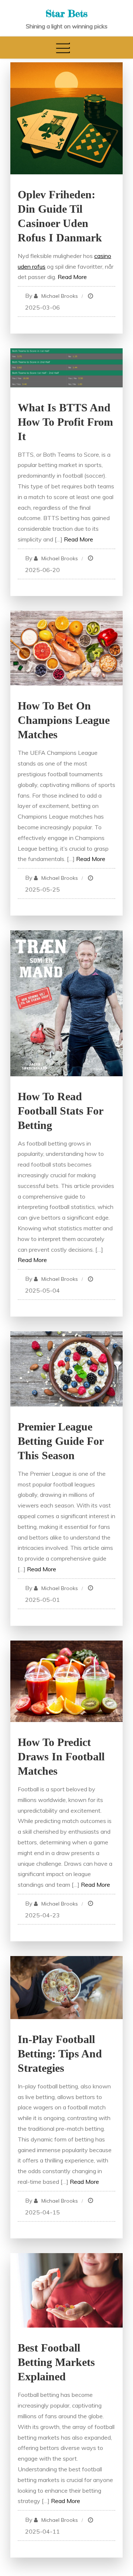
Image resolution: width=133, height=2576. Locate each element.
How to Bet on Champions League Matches (64, 720)
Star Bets (67, 13)
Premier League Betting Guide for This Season (61, 1441)
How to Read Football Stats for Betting (60, 1111)
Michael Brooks (60, 296)
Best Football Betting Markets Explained (56, 2362)
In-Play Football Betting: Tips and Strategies (60, 2054)
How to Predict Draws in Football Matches (61, 1756)
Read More (72, 277)
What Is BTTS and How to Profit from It (65, 422)
